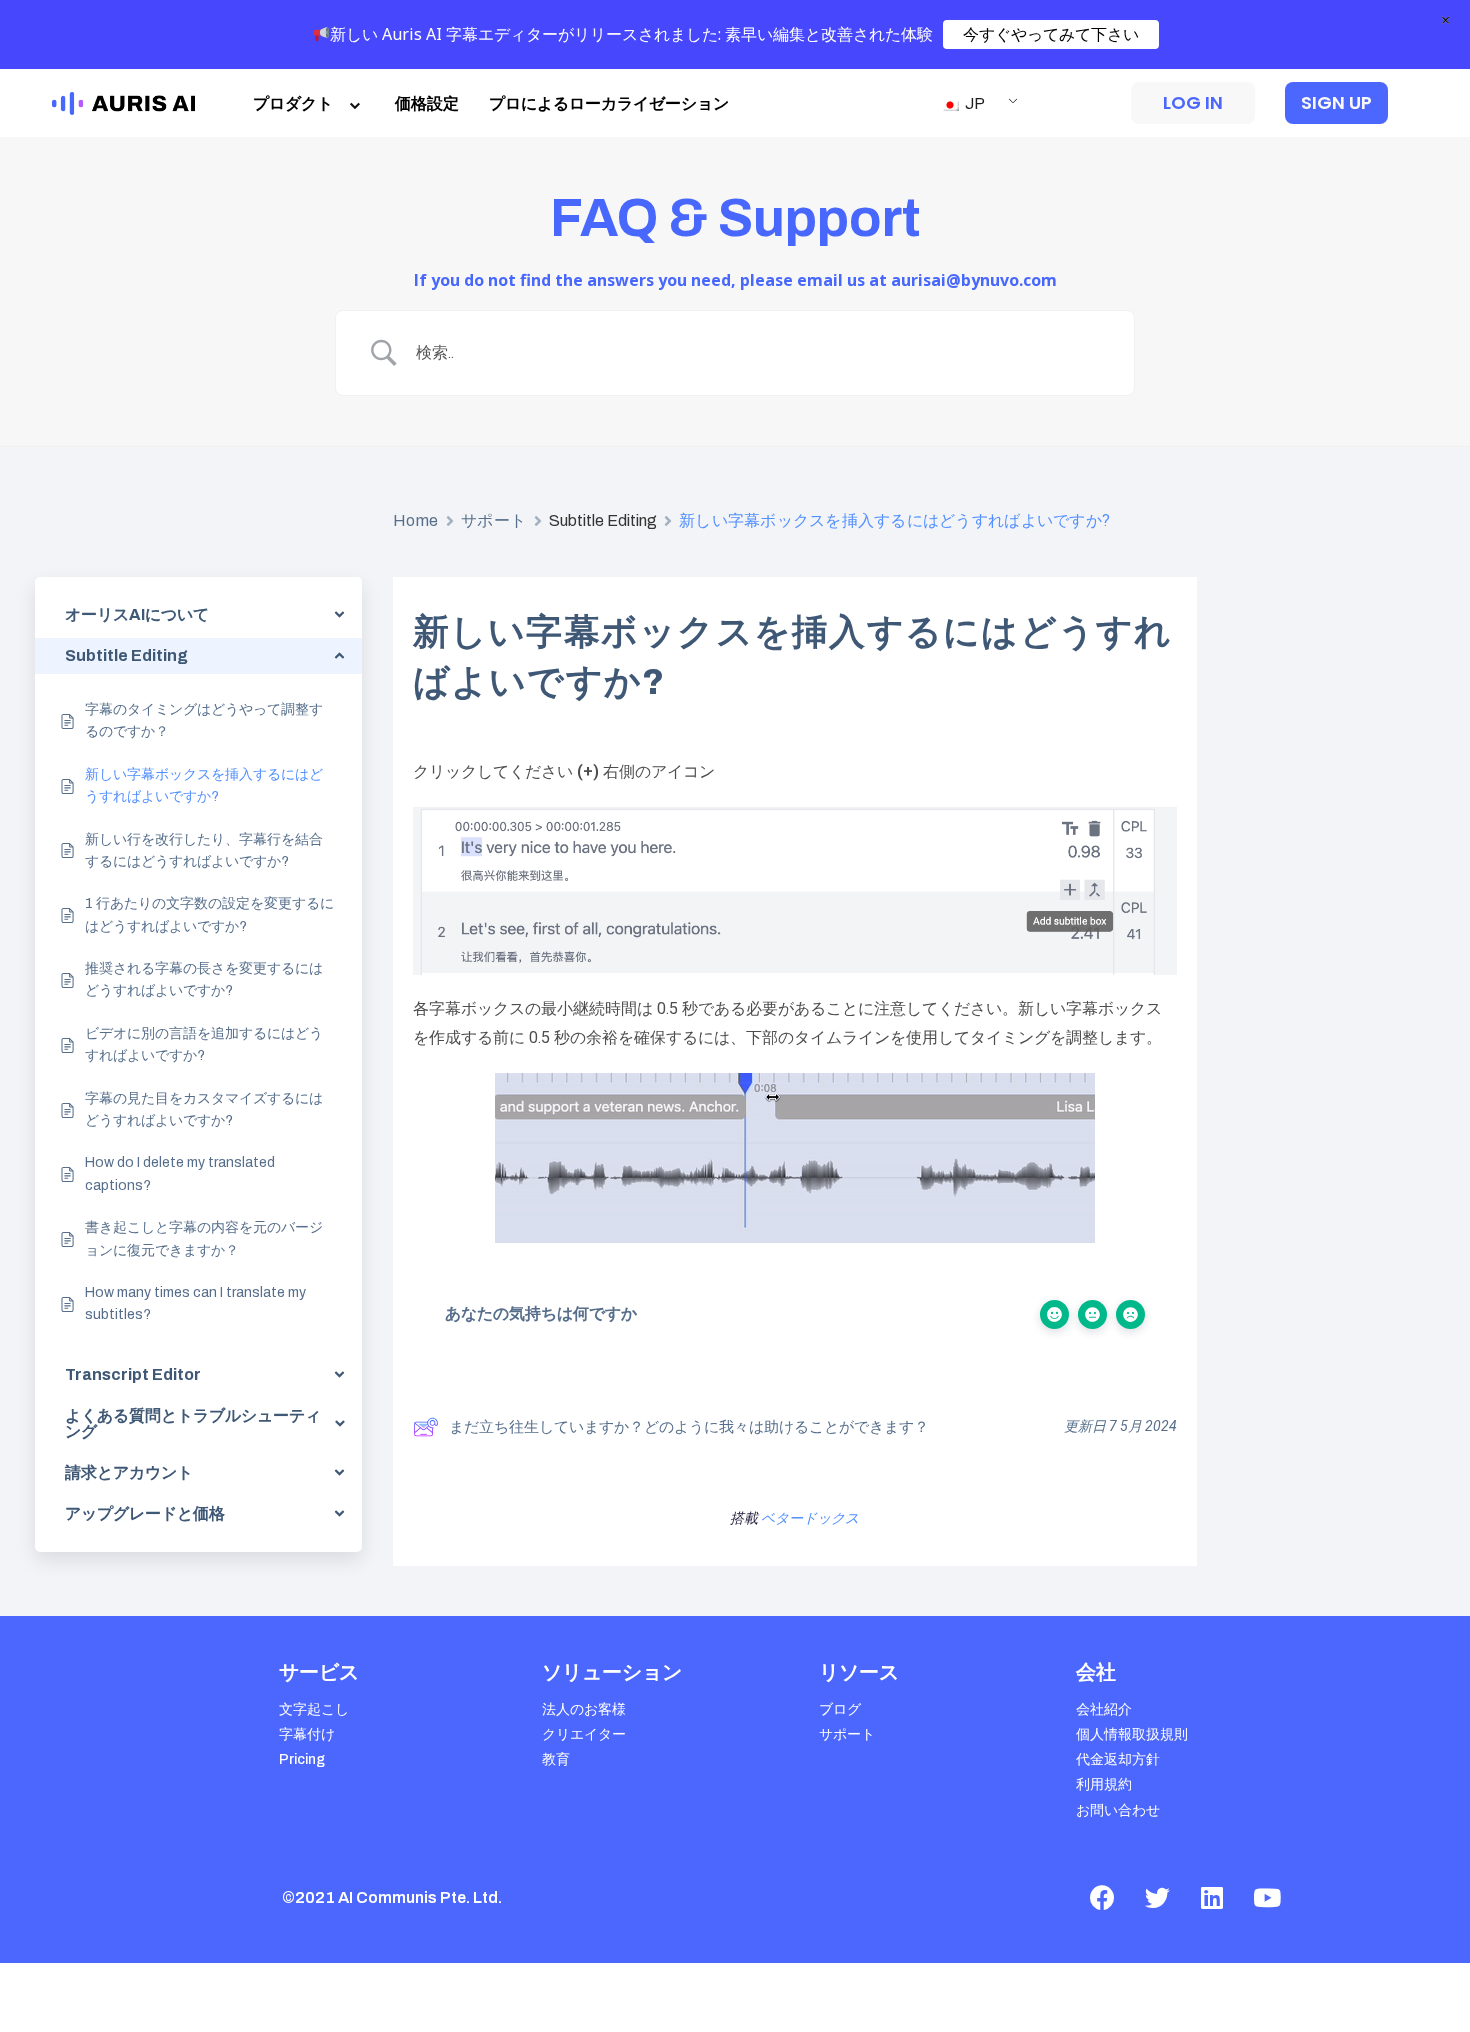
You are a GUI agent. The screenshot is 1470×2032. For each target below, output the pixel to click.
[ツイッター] (1157, 1898)
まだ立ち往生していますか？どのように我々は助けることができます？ (689, 1427)
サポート (494, 520)
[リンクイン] (1212, 1898)
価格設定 (427, 103)
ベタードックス (810, 1518)
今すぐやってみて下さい (1051, 34)
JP (973, 103)
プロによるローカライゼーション (609, 103)
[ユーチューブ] (1267, 1898)
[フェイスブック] (1102, 1898)
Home (416, 520)
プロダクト (293, 103)
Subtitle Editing (603, 520)
